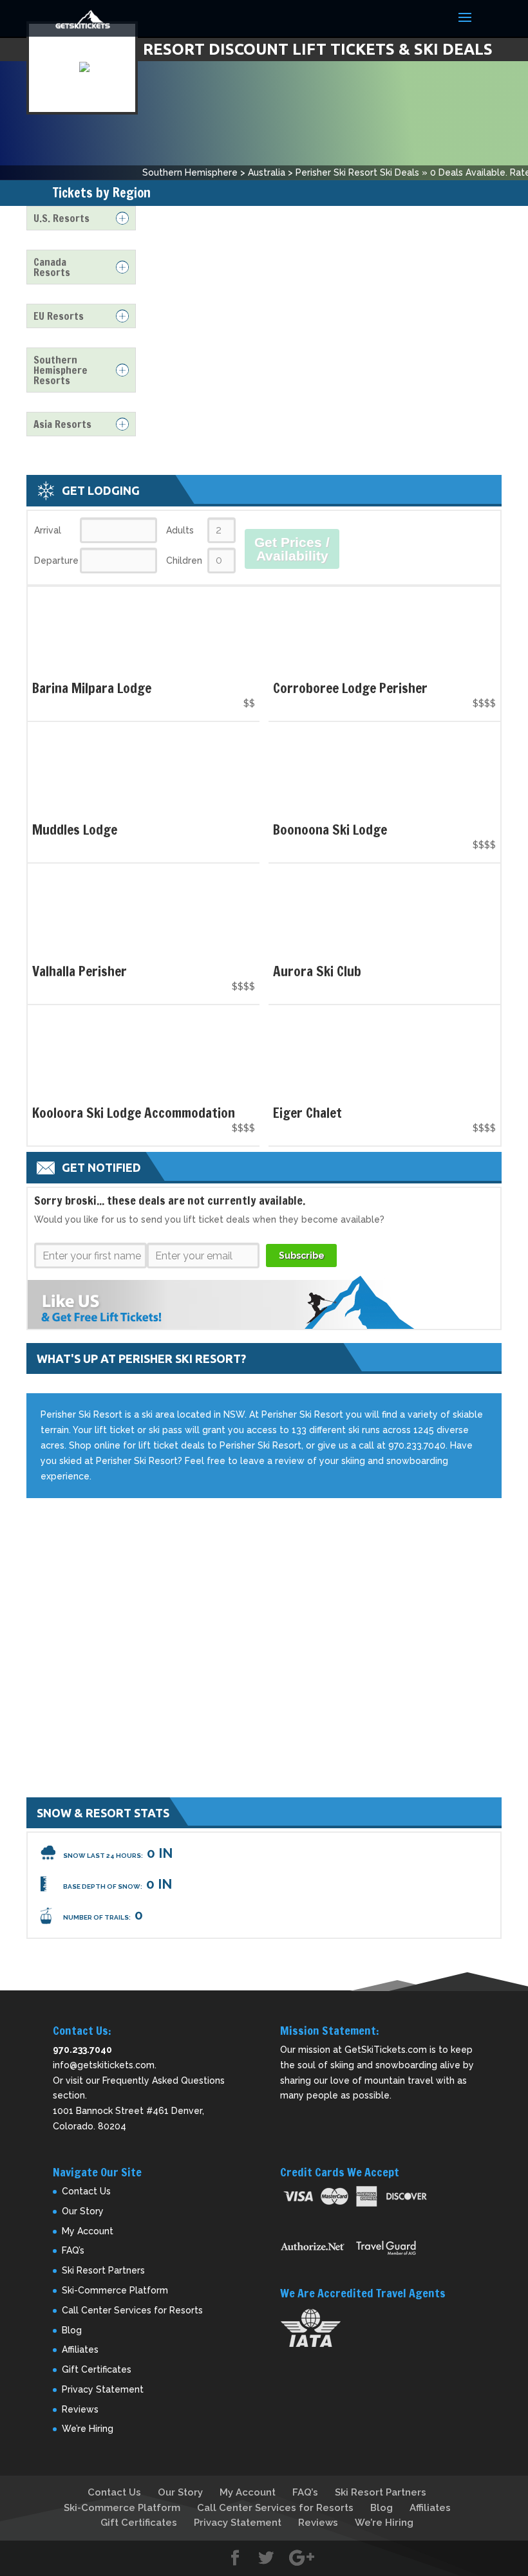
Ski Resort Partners (103, 2270)
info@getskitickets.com (104, 2065)
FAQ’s (73, 2250)
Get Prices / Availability (292, 549)
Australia (267, 172)
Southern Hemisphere (190, 172)
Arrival (48, 530)
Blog (72, 2330)
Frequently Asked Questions (164, 2080)
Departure (56, 561)
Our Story (83, 2211)
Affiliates (80, 2349)
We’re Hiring (88, 2429)
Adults (180, 530)
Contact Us (86, 2191)
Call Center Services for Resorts (132, 2310)
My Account (88, 2231)
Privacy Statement (103, 2389)
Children (184, 561)
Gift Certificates (97, 2369)
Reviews (80, 2409)
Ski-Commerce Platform (115, 2290)
